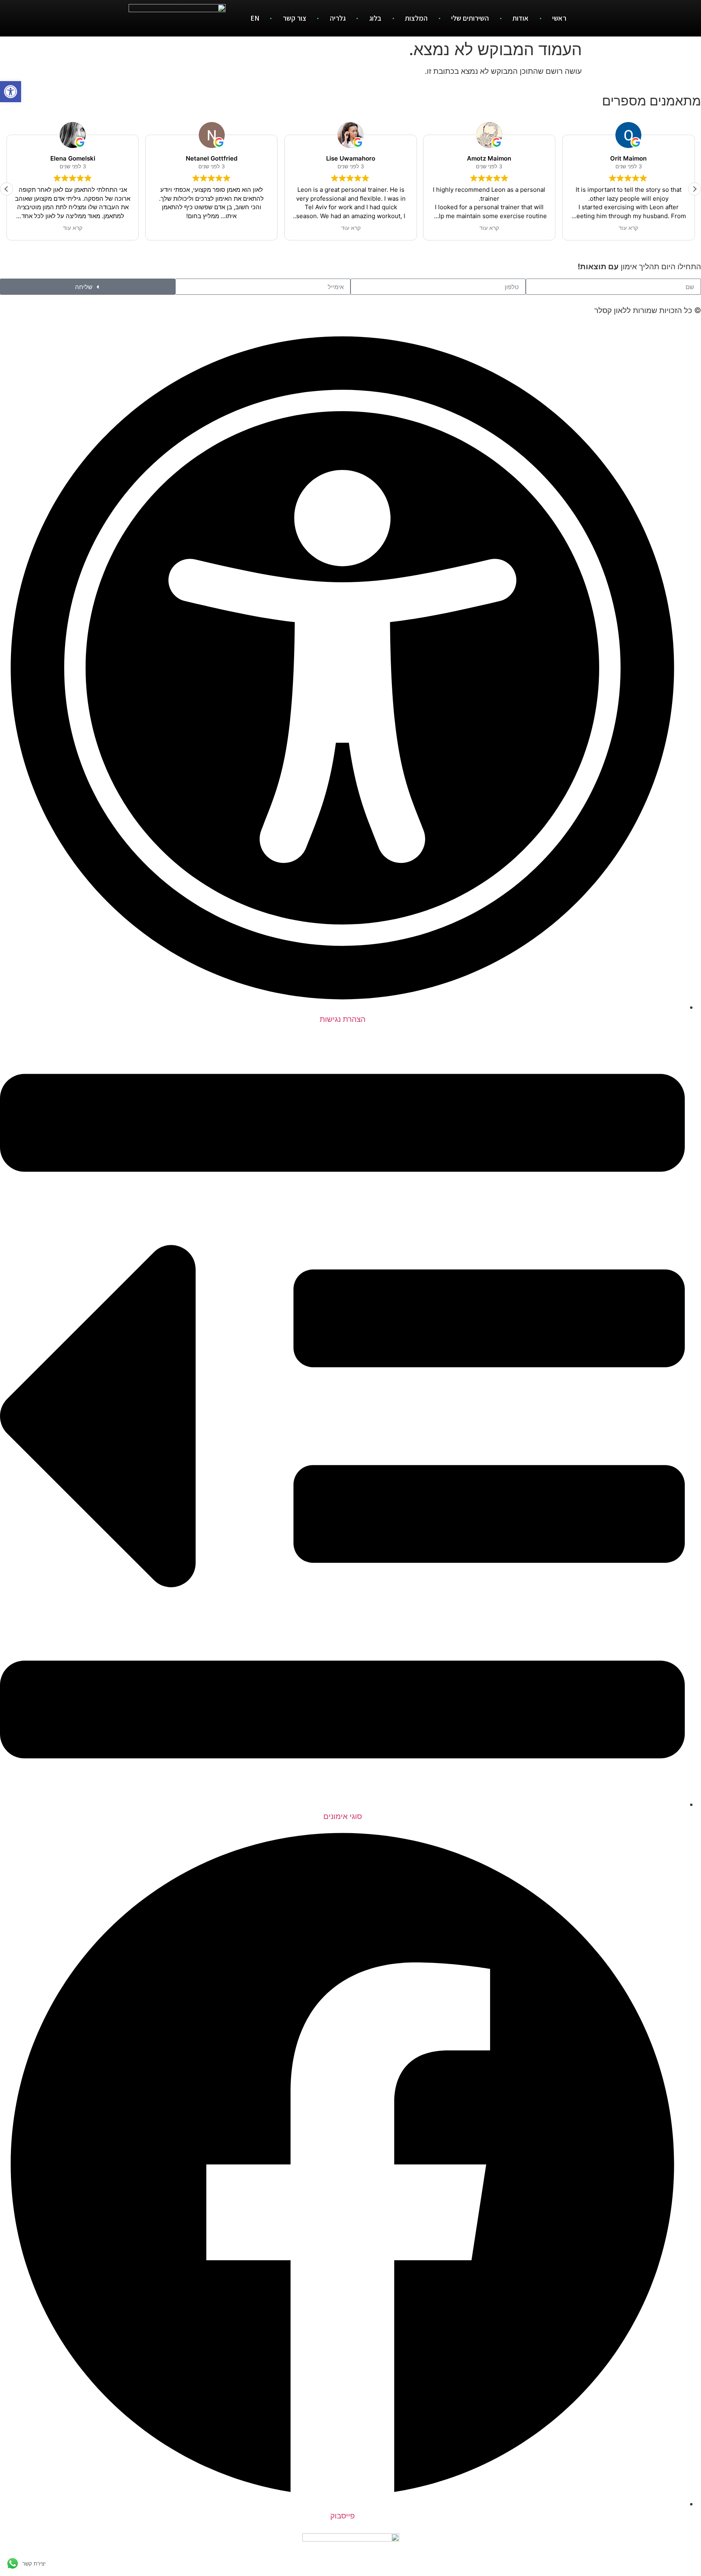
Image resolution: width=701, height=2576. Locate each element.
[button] (695, 189)
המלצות (416, 18)
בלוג (375, 18)
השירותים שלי (470, 18)
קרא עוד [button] (73, 228)
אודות (520, 18)
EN (255, 18)
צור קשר (295, 18)
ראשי (559, 18)
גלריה (338, 18)
